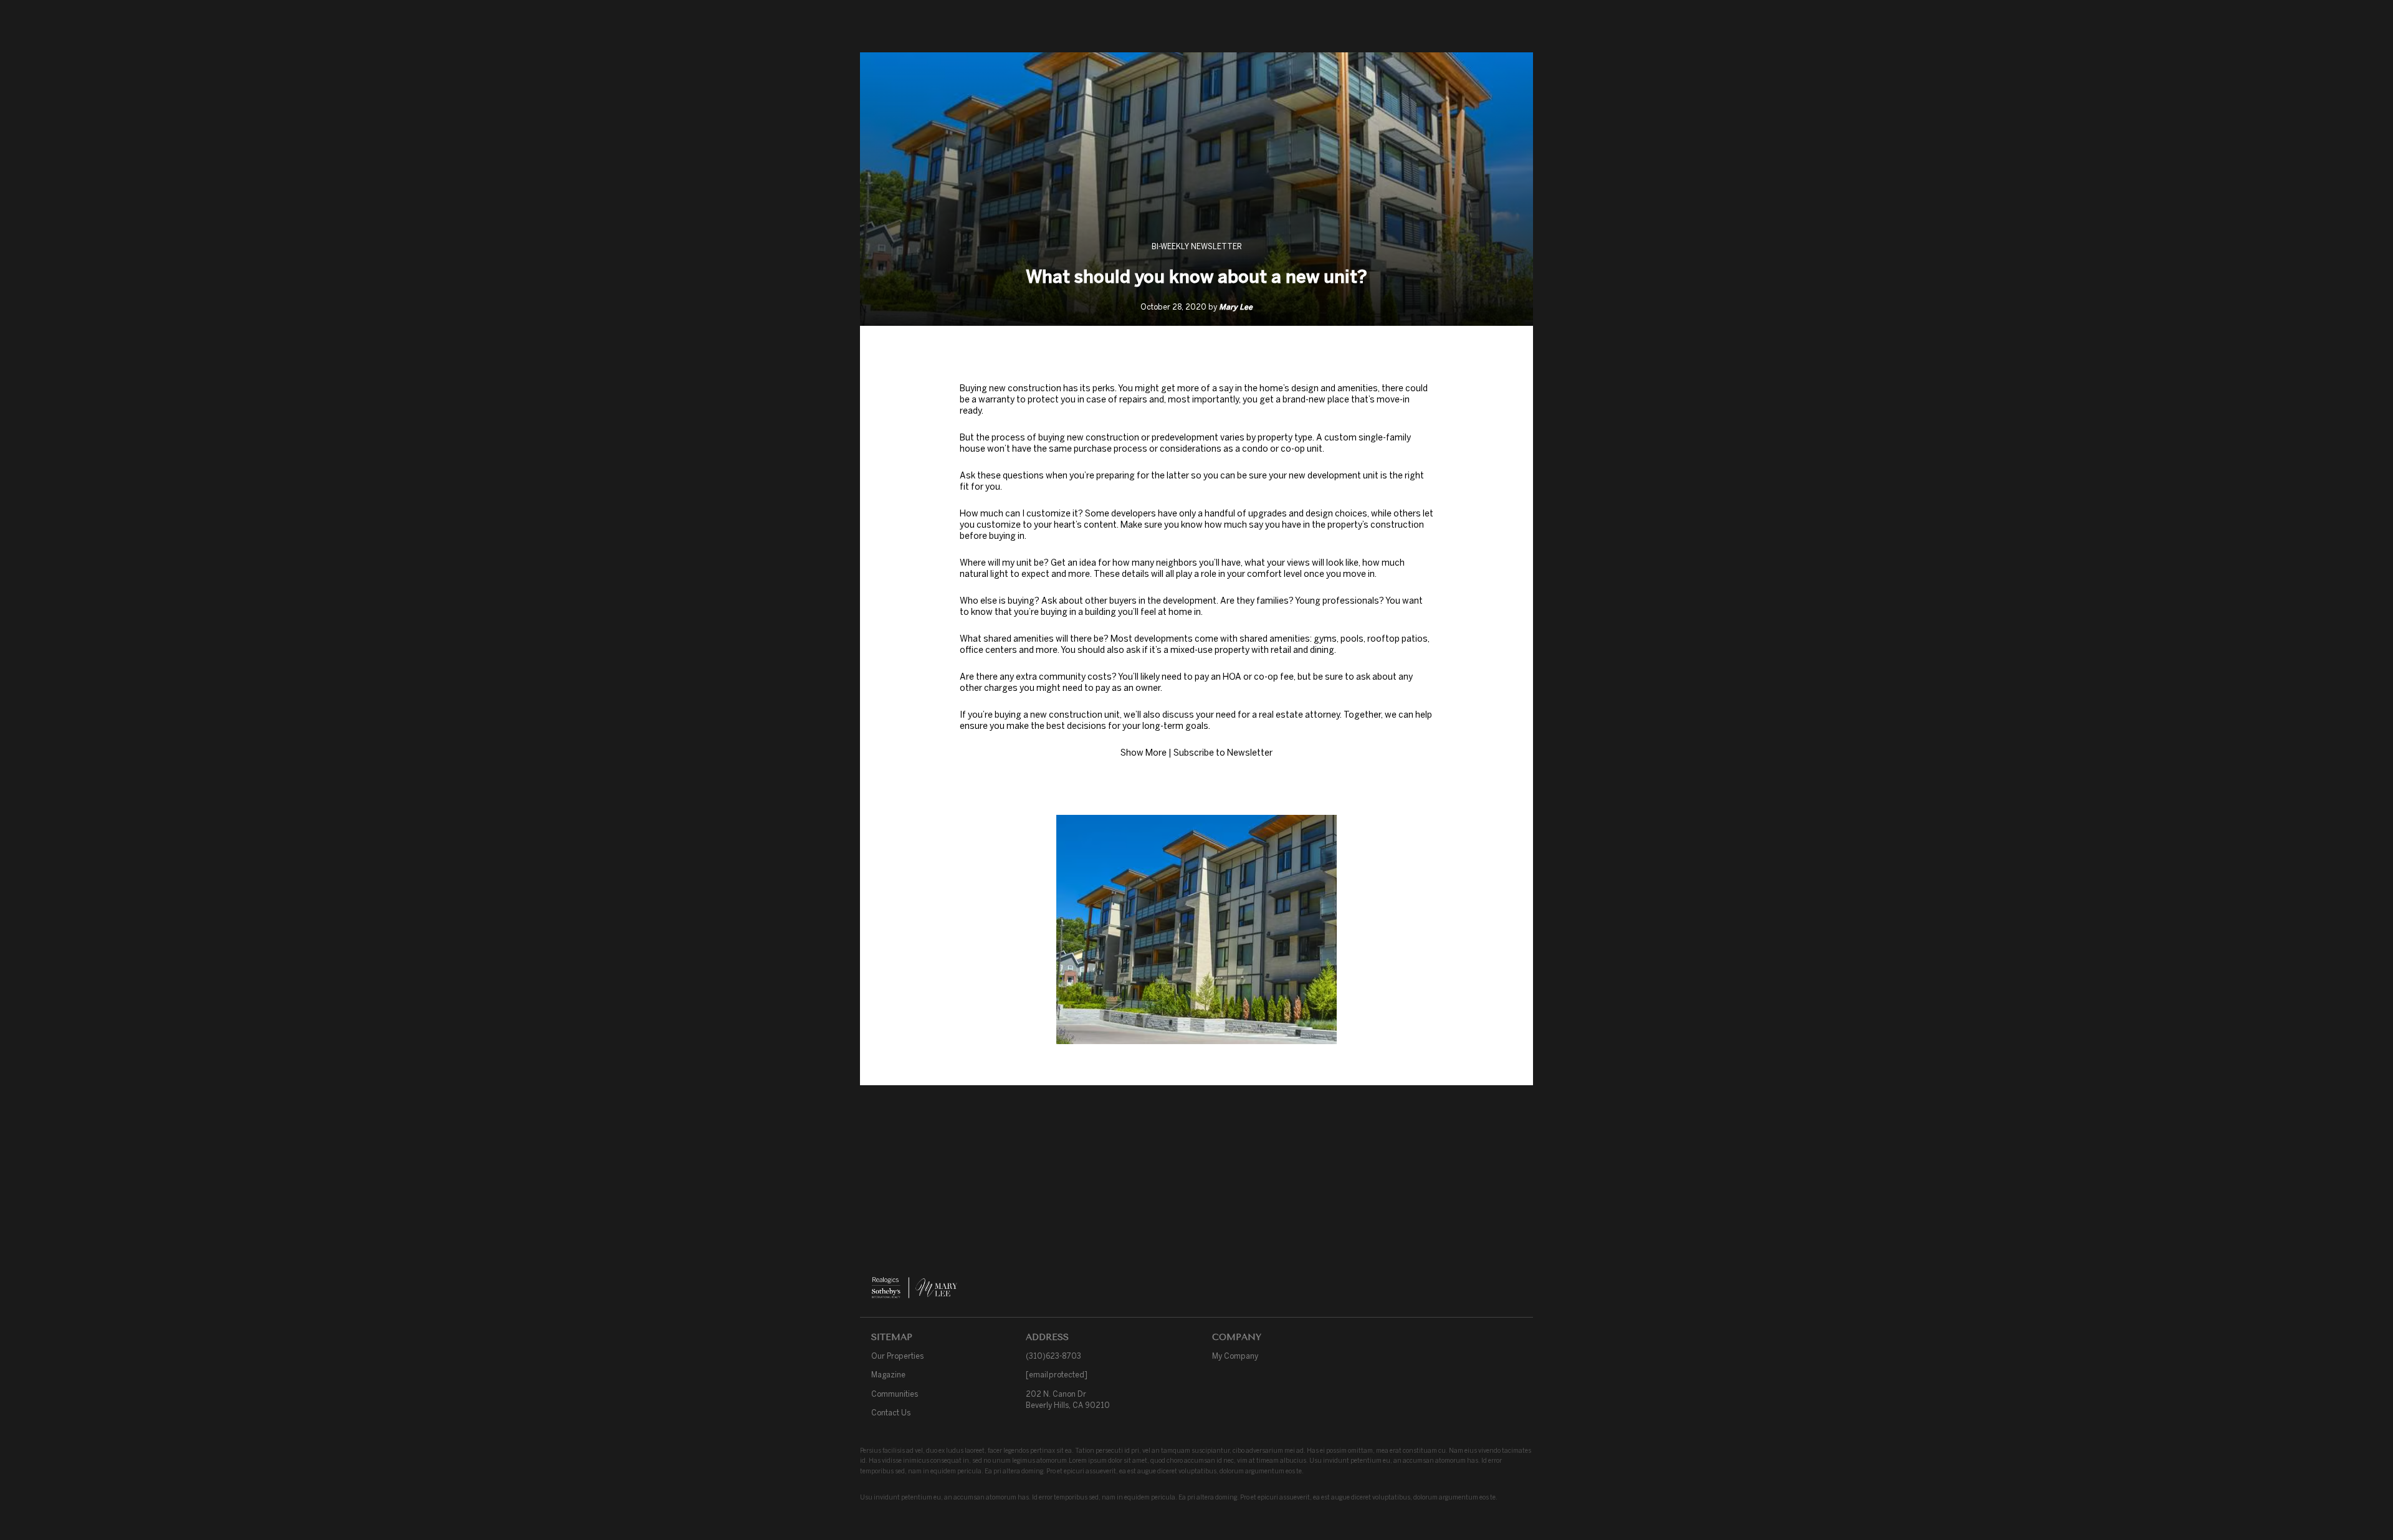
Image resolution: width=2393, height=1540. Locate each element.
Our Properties (897, 1356)
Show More (1144, 753)
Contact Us (891, 1413)
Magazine (888, 1375)
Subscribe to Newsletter (1223, 753)
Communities (895, 1394)
